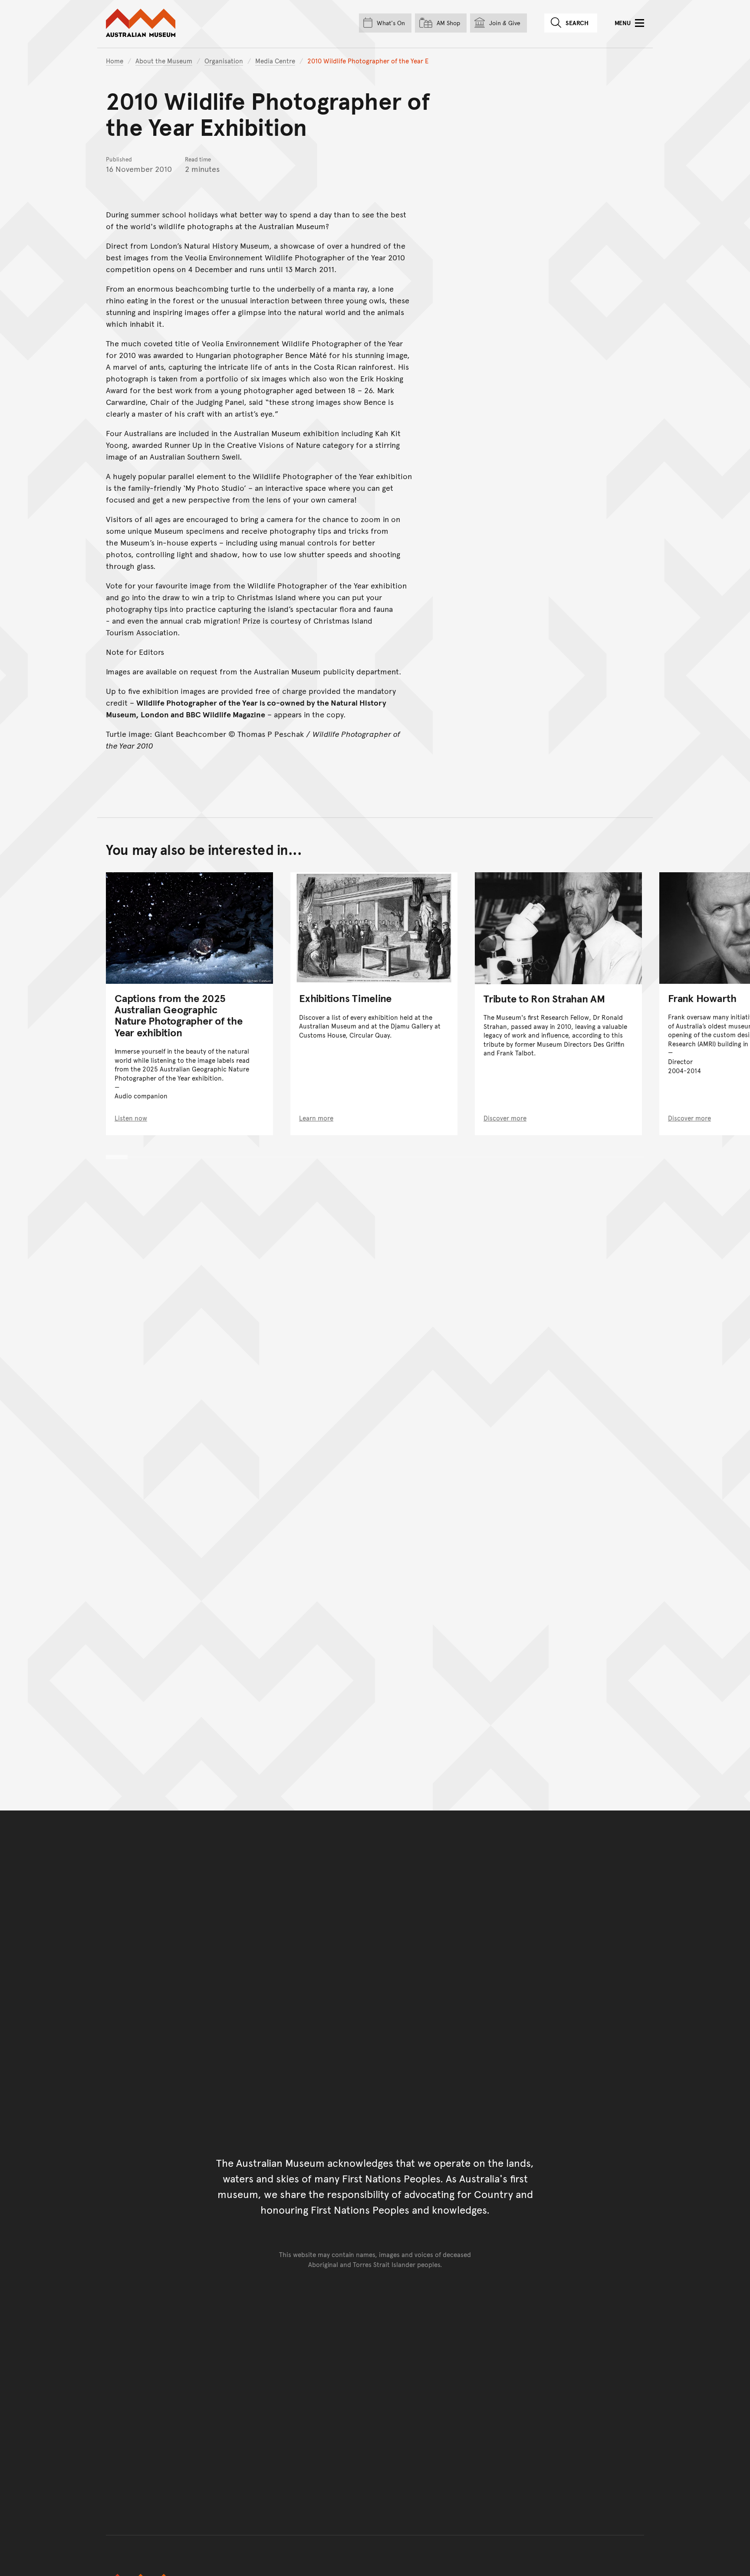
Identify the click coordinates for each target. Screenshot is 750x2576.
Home (115, 61)
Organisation (224, 61)
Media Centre (275, 61)
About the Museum (164, 61)
